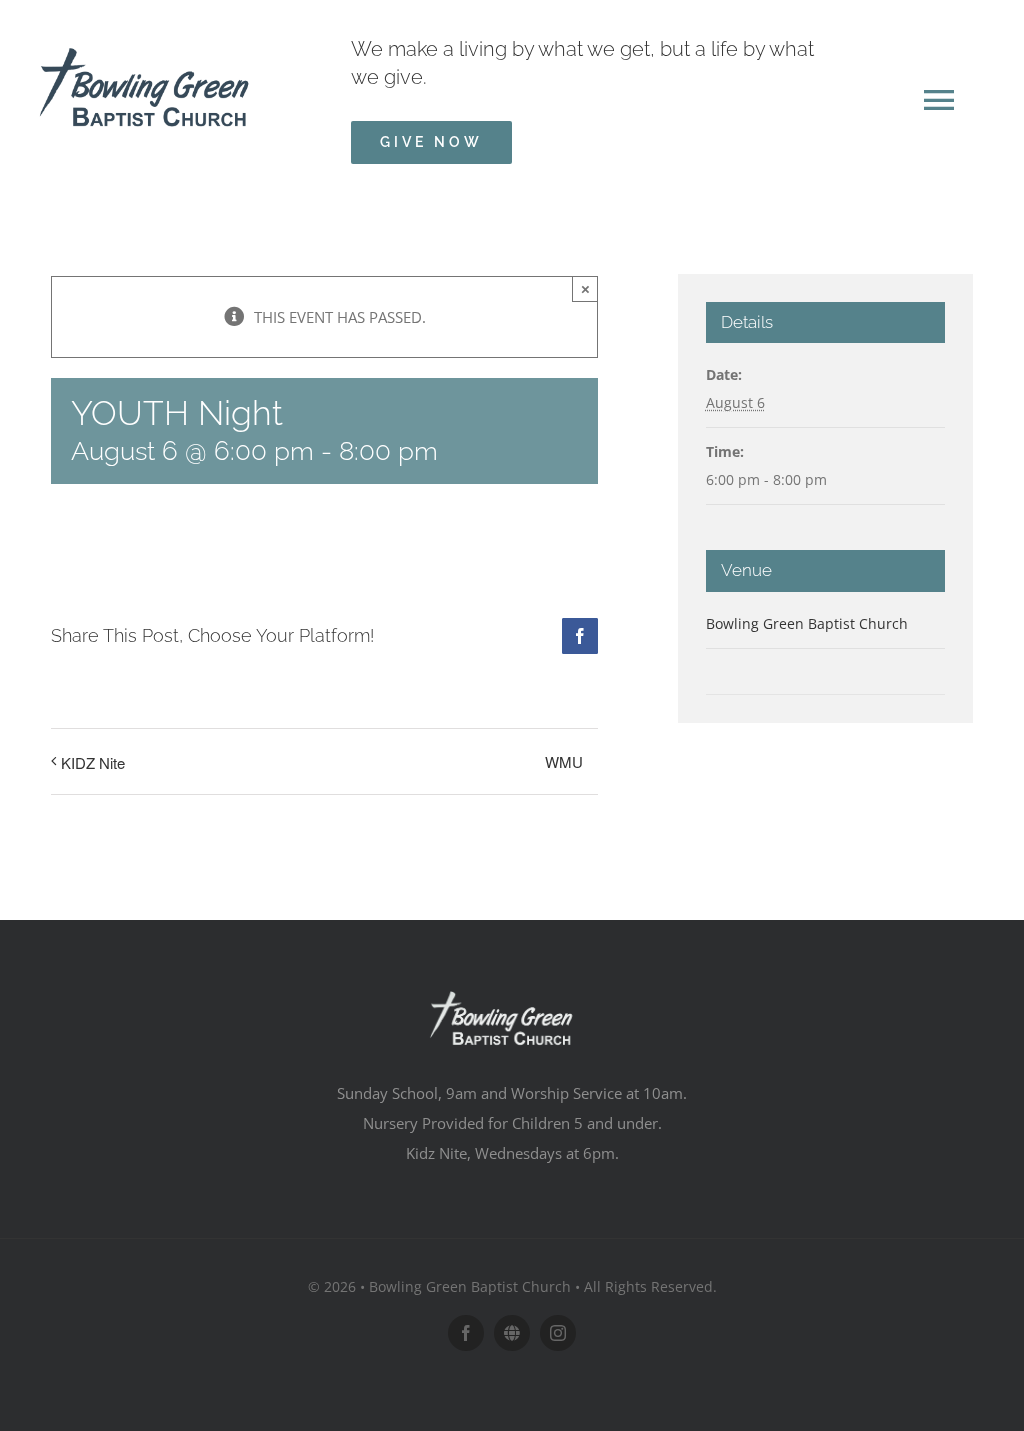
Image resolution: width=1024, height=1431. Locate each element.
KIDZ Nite (93, 762)
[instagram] (558, 1333)
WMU (564, 761)
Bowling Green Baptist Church (807, 623)
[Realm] (512, 1333)
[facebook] (466, 1333)
